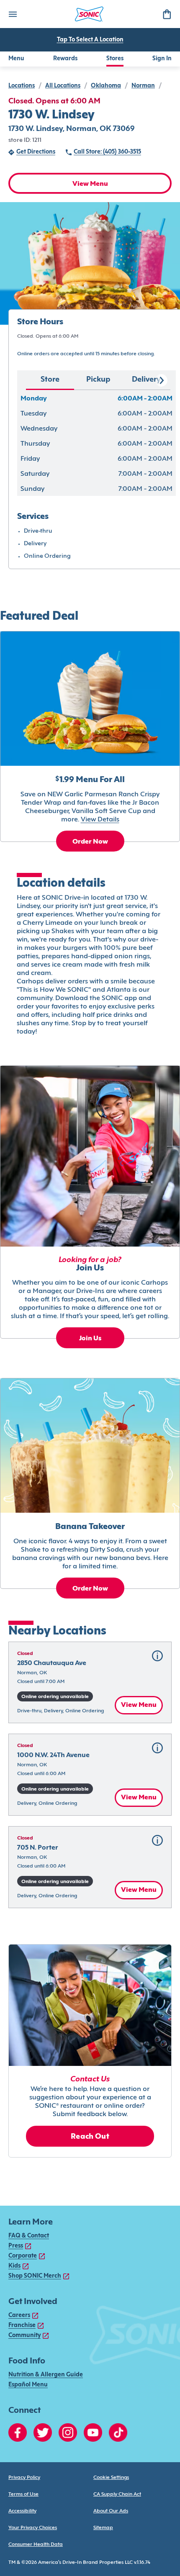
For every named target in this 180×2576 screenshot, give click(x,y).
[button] (90, 1683)
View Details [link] (100, 820)
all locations (63, 86)
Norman (143, 86)
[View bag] (167, 14)
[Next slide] (161, 380)
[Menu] (13, 14)
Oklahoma (106, 86)
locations (22, 86)
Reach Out (90, 2137)
